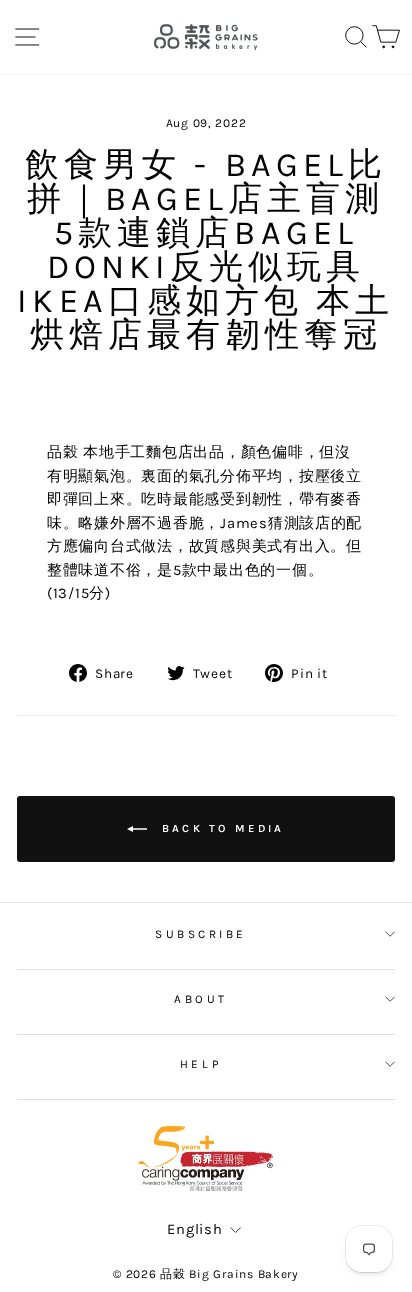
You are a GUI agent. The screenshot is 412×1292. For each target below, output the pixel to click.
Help (201, 1064)
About (201, 999)
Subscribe (201, 934)
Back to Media (219, 827)
